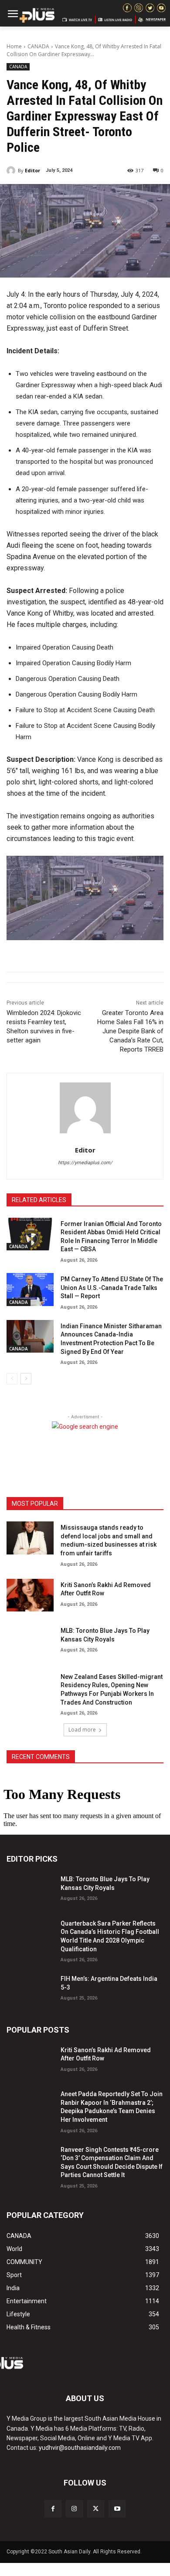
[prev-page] (12, 1379)
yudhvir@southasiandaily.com (80, 2448)
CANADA (38, 46)
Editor (32, 170)
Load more (82, 1730)
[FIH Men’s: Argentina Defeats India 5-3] (30, 1989)
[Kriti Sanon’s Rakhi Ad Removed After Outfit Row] (30, 1595)
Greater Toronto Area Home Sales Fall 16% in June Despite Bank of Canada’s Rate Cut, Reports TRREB (130, 1031)
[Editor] (12, 171)
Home (14, 46)
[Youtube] (117, 2509)
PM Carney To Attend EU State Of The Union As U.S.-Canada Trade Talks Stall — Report (112, 1288)
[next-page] (26, 1379)
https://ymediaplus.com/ (85, 1163)
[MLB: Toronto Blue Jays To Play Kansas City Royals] (30, 1641)
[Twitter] (96, 2509)
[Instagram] (74, 2509)
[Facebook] (53, 2509)
